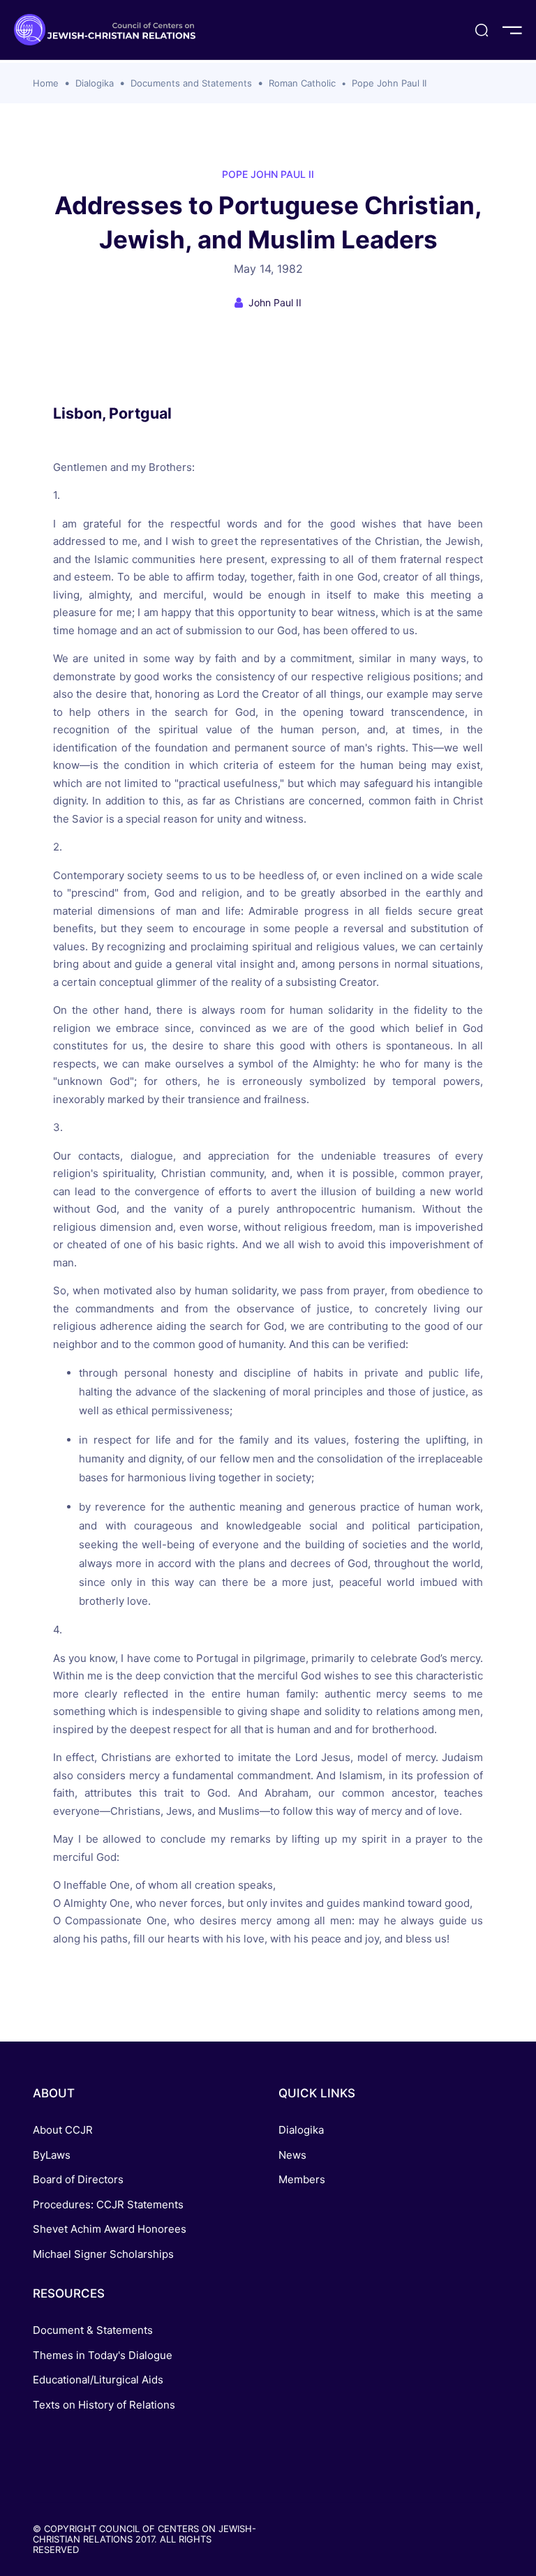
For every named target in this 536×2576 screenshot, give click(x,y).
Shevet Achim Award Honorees (110, 2229)
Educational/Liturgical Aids (98, 2380)
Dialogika (95, 83)
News (292, 2155)
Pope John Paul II (389, 83)
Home (46, 83)
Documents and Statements (191, 83)
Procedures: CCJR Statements (108, 2204)
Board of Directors (78, 2179)
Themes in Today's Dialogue (103, 2355)
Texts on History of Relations (104, 2405)
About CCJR (63, 2130)
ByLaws (52, 2155)
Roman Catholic (302, 83)
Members (302, 2179)
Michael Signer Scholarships (103, 2254)
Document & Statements (93, 2330)
